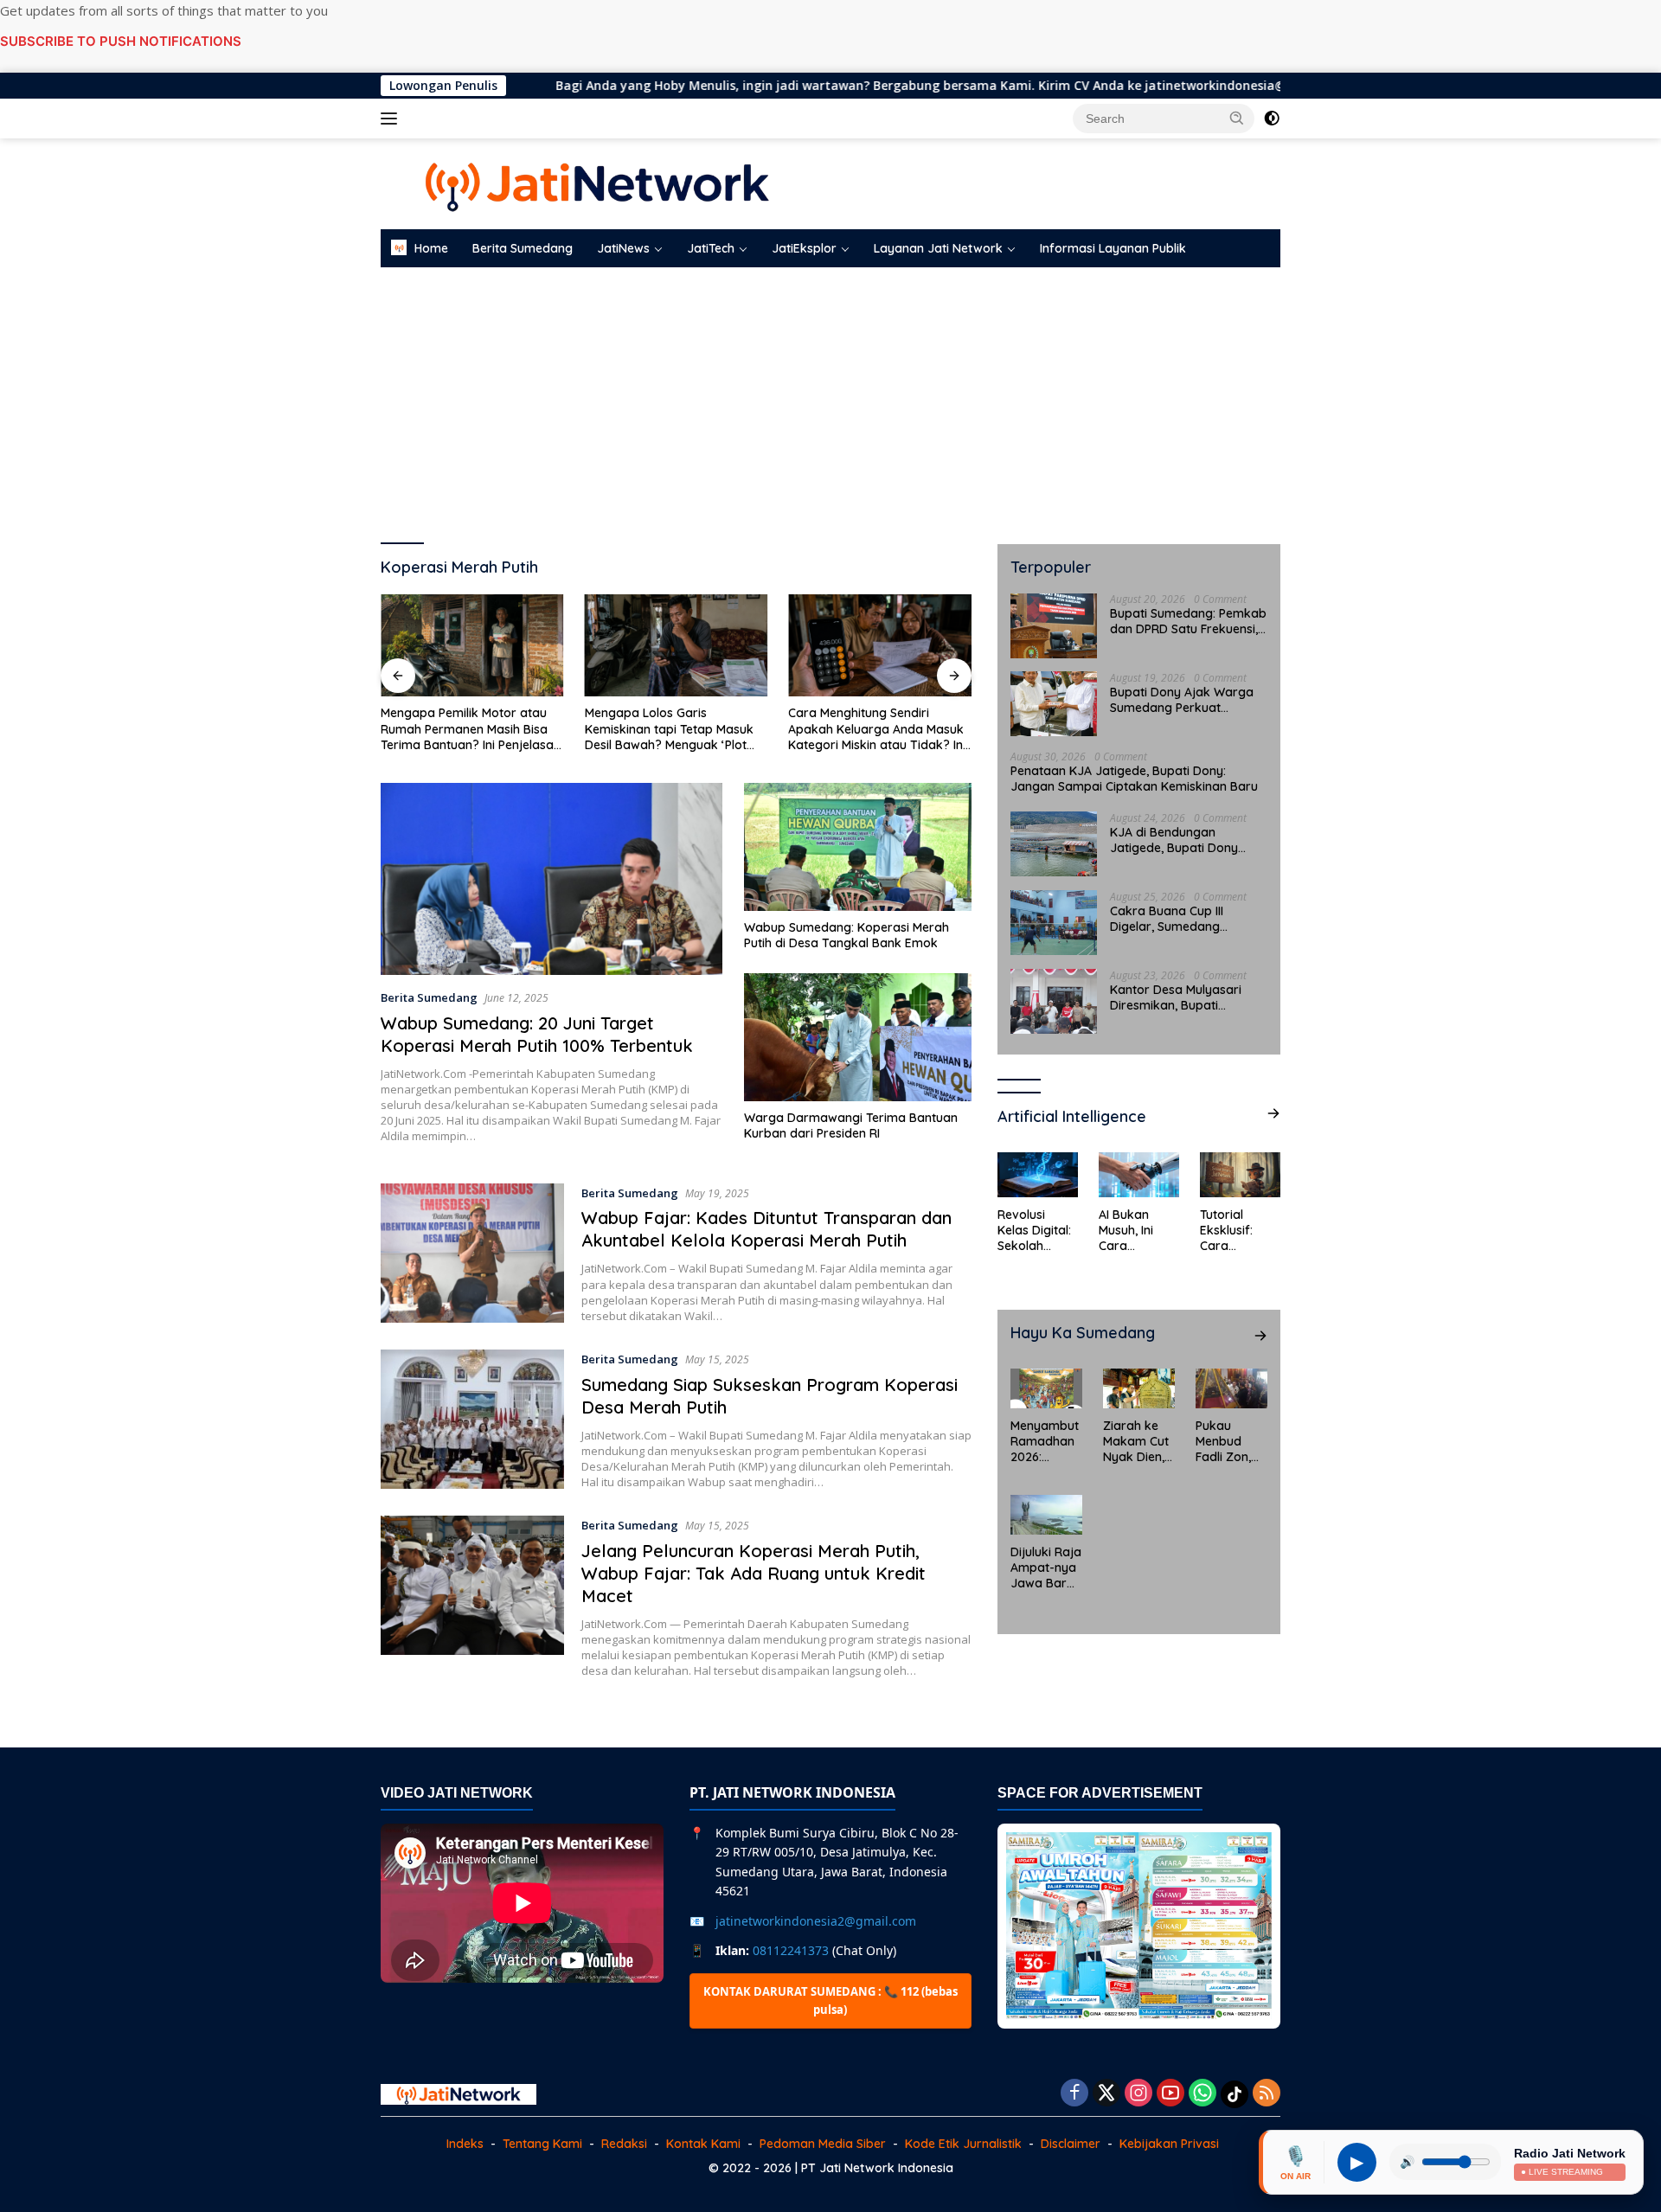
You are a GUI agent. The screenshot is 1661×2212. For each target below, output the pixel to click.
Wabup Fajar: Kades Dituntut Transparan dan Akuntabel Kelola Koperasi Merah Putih (766, 1229)
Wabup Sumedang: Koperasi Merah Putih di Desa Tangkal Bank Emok (847, 935)
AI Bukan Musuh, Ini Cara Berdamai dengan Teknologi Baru (1127, 1230)
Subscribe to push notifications (121, 41)
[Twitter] (1106, 2094)
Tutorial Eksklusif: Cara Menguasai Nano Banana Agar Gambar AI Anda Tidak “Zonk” (1240, 1230)
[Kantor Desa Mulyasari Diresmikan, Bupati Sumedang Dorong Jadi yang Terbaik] (1054, 1001)
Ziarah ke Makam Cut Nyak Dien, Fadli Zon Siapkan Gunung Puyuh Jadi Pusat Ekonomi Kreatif (1136, 1441)
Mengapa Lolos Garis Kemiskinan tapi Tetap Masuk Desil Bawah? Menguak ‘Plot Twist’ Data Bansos (669, 729)
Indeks (465, 2144)
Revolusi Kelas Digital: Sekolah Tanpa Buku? (1036, 1230)
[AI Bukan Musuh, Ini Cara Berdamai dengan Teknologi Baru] (1139, 1175)
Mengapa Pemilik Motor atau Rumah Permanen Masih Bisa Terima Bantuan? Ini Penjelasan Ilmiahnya (471, 729)
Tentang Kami (542, 2144)
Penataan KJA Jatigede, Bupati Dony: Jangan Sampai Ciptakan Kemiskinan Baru (1134, 778)
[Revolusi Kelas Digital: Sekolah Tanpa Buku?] (1038, 1175)
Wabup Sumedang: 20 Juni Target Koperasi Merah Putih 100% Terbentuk (537, 1034)
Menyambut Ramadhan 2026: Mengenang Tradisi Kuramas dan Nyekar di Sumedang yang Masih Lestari (1045, 1441)
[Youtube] (1170, 2094)
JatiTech (711, 248)
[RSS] (1267, 2094)
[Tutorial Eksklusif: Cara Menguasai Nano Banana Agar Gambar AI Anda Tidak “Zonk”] (1240, 1175)
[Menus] (392, 119)
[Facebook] (1074, 2094)
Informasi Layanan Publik (1113, 248)
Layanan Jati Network (938, 248)
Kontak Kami (703, 2144)
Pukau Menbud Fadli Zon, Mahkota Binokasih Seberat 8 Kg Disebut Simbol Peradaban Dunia (1228, 1441)
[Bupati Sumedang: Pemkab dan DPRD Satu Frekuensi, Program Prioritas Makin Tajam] (1054, 625)
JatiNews (623, 248)
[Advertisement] (830, 406)
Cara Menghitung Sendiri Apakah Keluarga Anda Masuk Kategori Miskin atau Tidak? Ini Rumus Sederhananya (877, 729)
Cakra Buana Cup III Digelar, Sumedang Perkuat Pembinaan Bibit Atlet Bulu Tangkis (1181, 918)
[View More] (1273, 1113)
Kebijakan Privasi (1169, 2144)
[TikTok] (1235, 2094)
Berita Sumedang (523, 248)
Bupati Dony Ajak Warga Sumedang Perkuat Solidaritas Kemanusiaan (1182, 699)
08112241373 (791, 1950)
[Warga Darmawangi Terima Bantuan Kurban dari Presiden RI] (858, 1037)
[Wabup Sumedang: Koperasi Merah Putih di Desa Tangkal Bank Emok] (858, 847)
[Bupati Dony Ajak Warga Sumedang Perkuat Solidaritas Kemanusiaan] (1054, 704)
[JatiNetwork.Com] (597, 182)
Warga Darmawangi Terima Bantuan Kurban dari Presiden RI (851, 1125)
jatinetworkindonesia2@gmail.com (816, 1921)
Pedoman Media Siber (823, 2144)
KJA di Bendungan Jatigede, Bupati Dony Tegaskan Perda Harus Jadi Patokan (1176, 839)
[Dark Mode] (1272, 119)
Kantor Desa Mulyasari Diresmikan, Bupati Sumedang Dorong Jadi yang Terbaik (1179, 997)
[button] (1237, 118)
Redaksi (624, 2144)
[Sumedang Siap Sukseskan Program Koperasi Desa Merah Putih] (472, 1420)
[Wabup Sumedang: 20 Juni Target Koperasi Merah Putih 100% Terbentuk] (552, 879)
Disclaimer (1071, 2144)
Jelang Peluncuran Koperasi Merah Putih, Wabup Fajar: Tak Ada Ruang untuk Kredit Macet (754, 1573)
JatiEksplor (804, 248)
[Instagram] (1138, 2094)
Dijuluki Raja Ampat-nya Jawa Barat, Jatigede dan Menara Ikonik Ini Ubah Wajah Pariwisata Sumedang (1046, 1567)
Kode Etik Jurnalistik (963, 2144)
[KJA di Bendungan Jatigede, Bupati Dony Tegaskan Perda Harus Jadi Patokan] (1054, 844)
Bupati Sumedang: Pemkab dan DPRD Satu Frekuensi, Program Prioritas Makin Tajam (1188, 620)
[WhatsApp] (1202, 2094)
